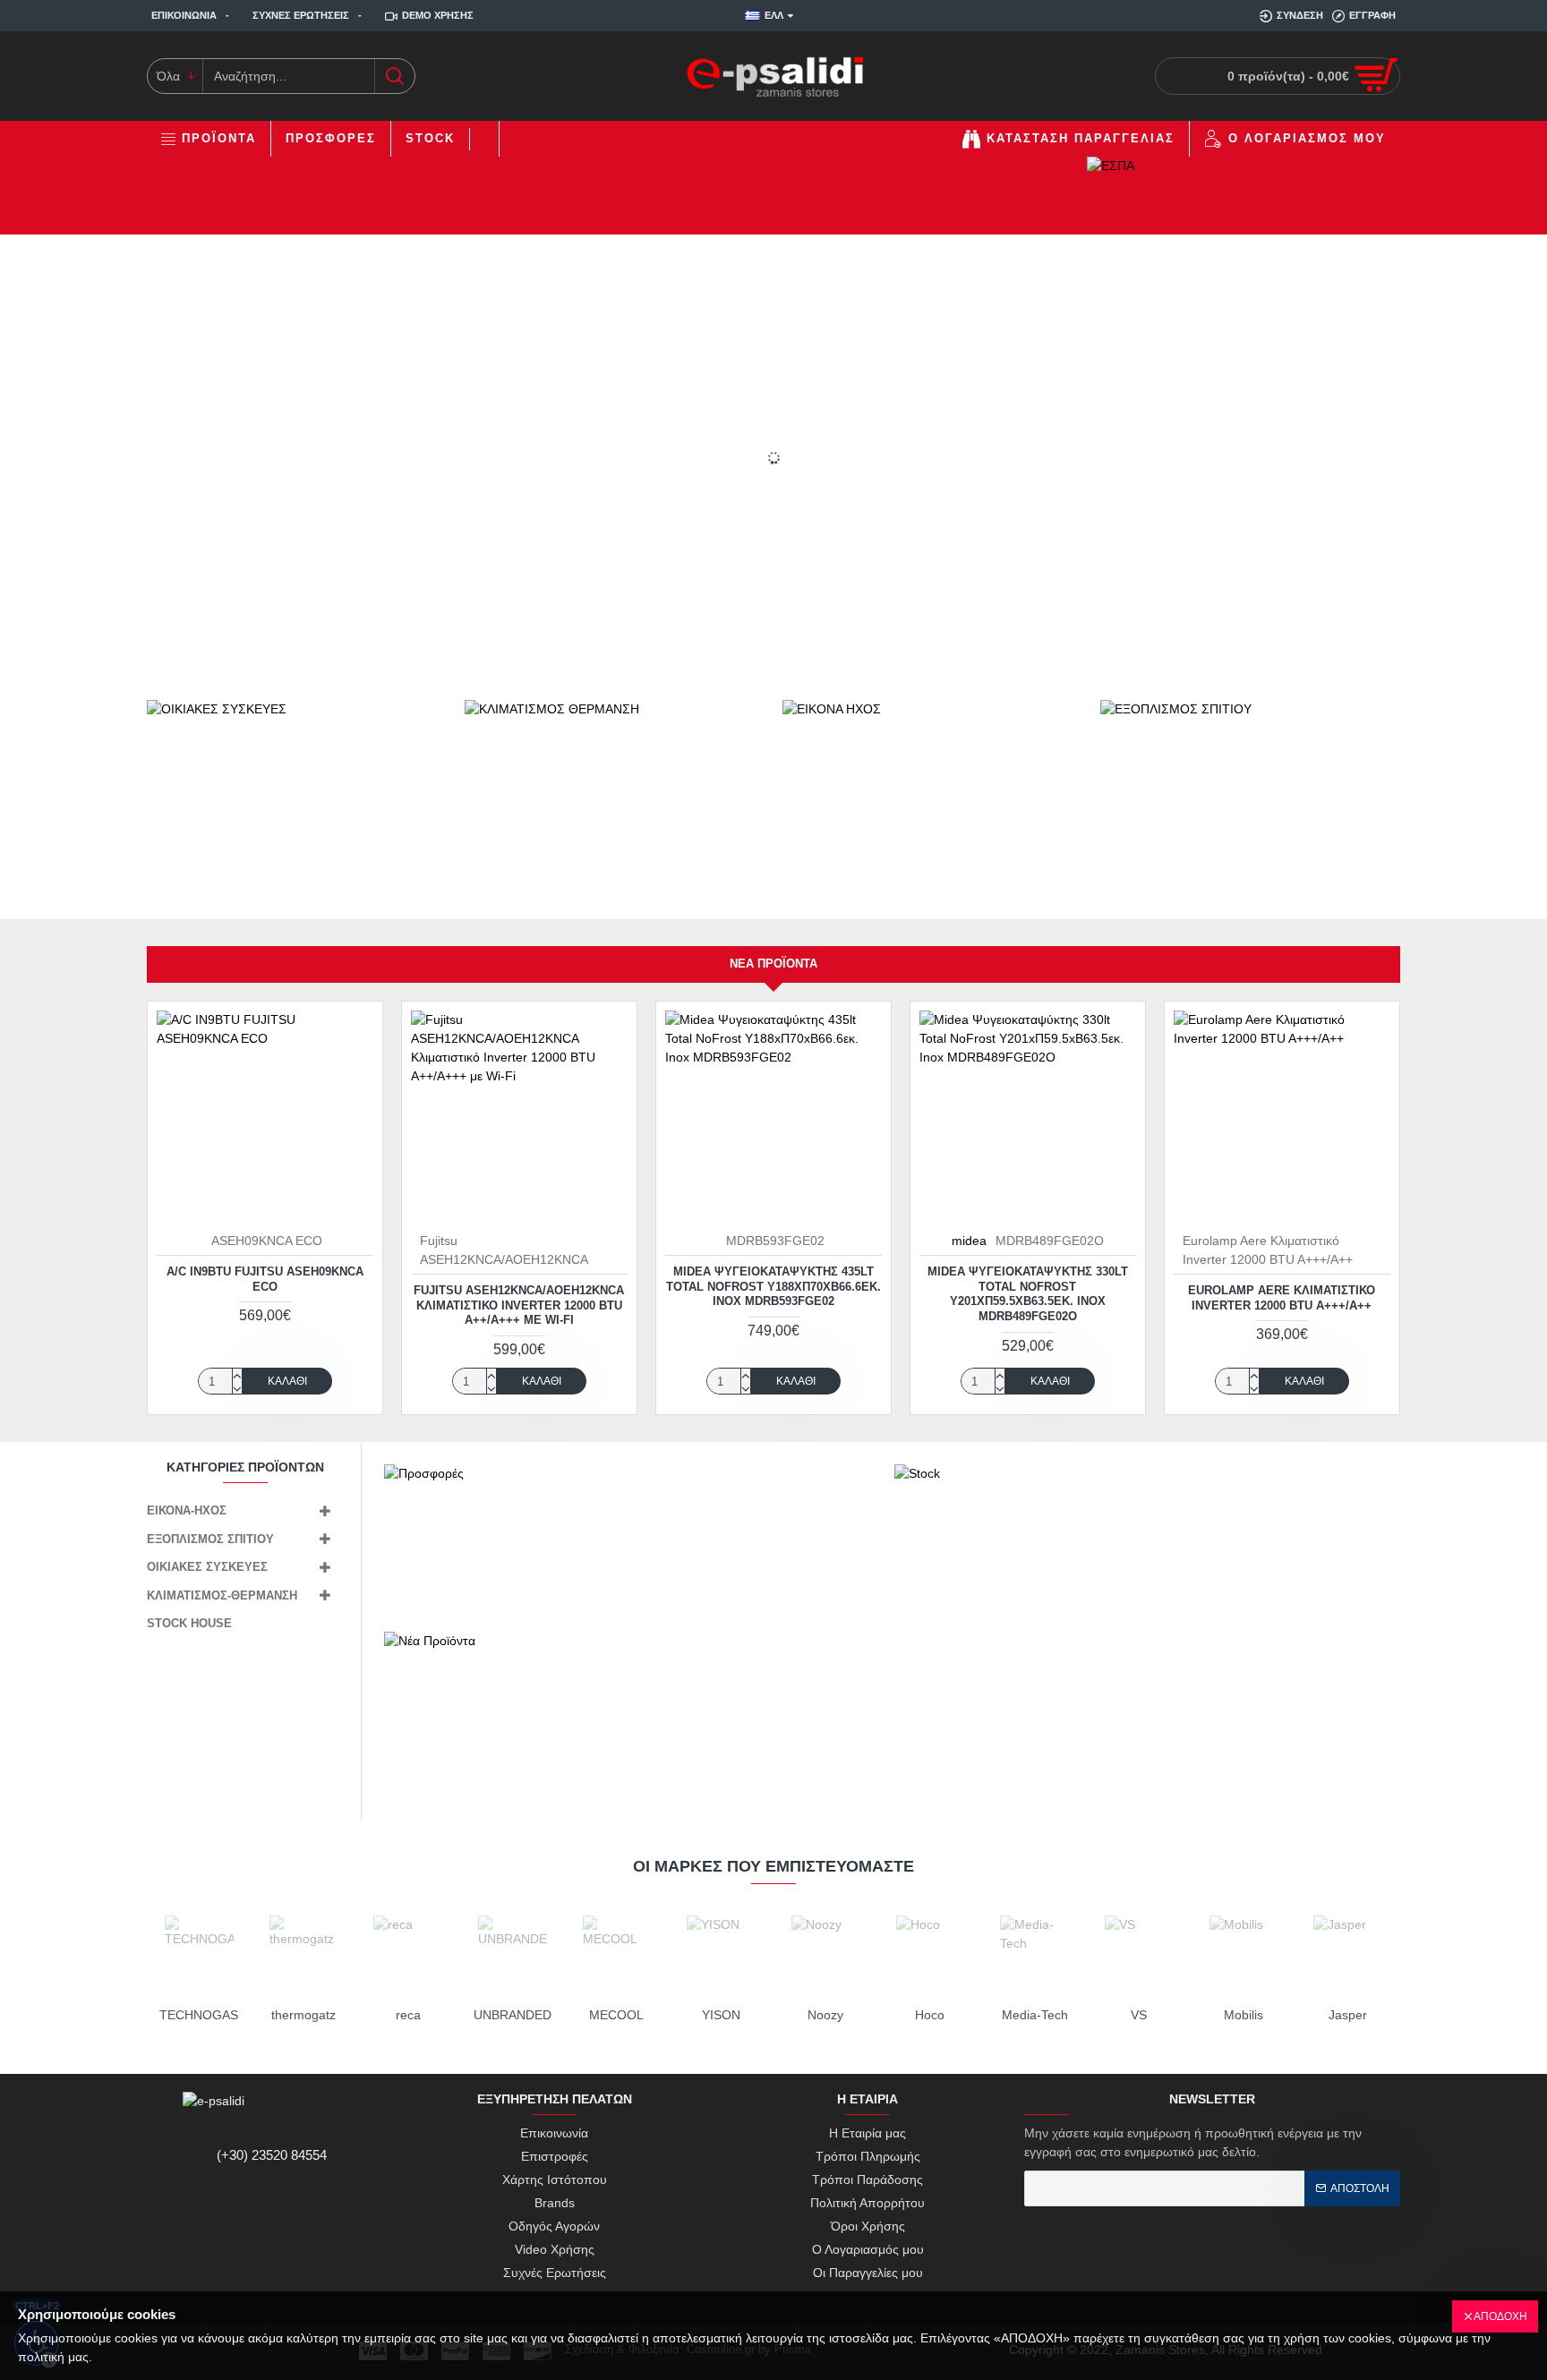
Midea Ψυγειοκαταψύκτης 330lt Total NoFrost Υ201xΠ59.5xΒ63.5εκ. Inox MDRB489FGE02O (1028, 1294)
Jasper (1348, 2015)
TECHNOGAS (199, 2015)
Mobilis (1244, 2015)
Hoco (930, 2015)
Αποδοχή (1500, 2316)
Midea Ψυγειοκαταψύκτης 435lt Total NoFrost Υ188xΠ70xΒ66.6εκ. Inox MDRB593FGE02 (773, 1287)
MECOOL (616, 2015)
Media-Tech (1035, 2015)
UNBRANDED (513, 2015)
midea (969, 1241)
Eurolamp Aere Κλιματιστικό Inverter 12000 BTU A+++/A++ (1282, 1298)
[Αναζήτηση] (394, 76)
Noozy (825, 2015)
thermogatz (303, 2015)
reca (408, 2015)
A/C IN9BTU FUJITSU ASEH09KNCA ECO (265, 1279)
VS (1139, 2015)
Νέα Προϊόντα (773, 964)
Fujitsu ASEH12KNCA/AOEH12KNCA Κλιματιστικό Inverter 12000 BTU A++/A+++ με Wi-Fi (519, 1305)
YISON (721, 2015)
